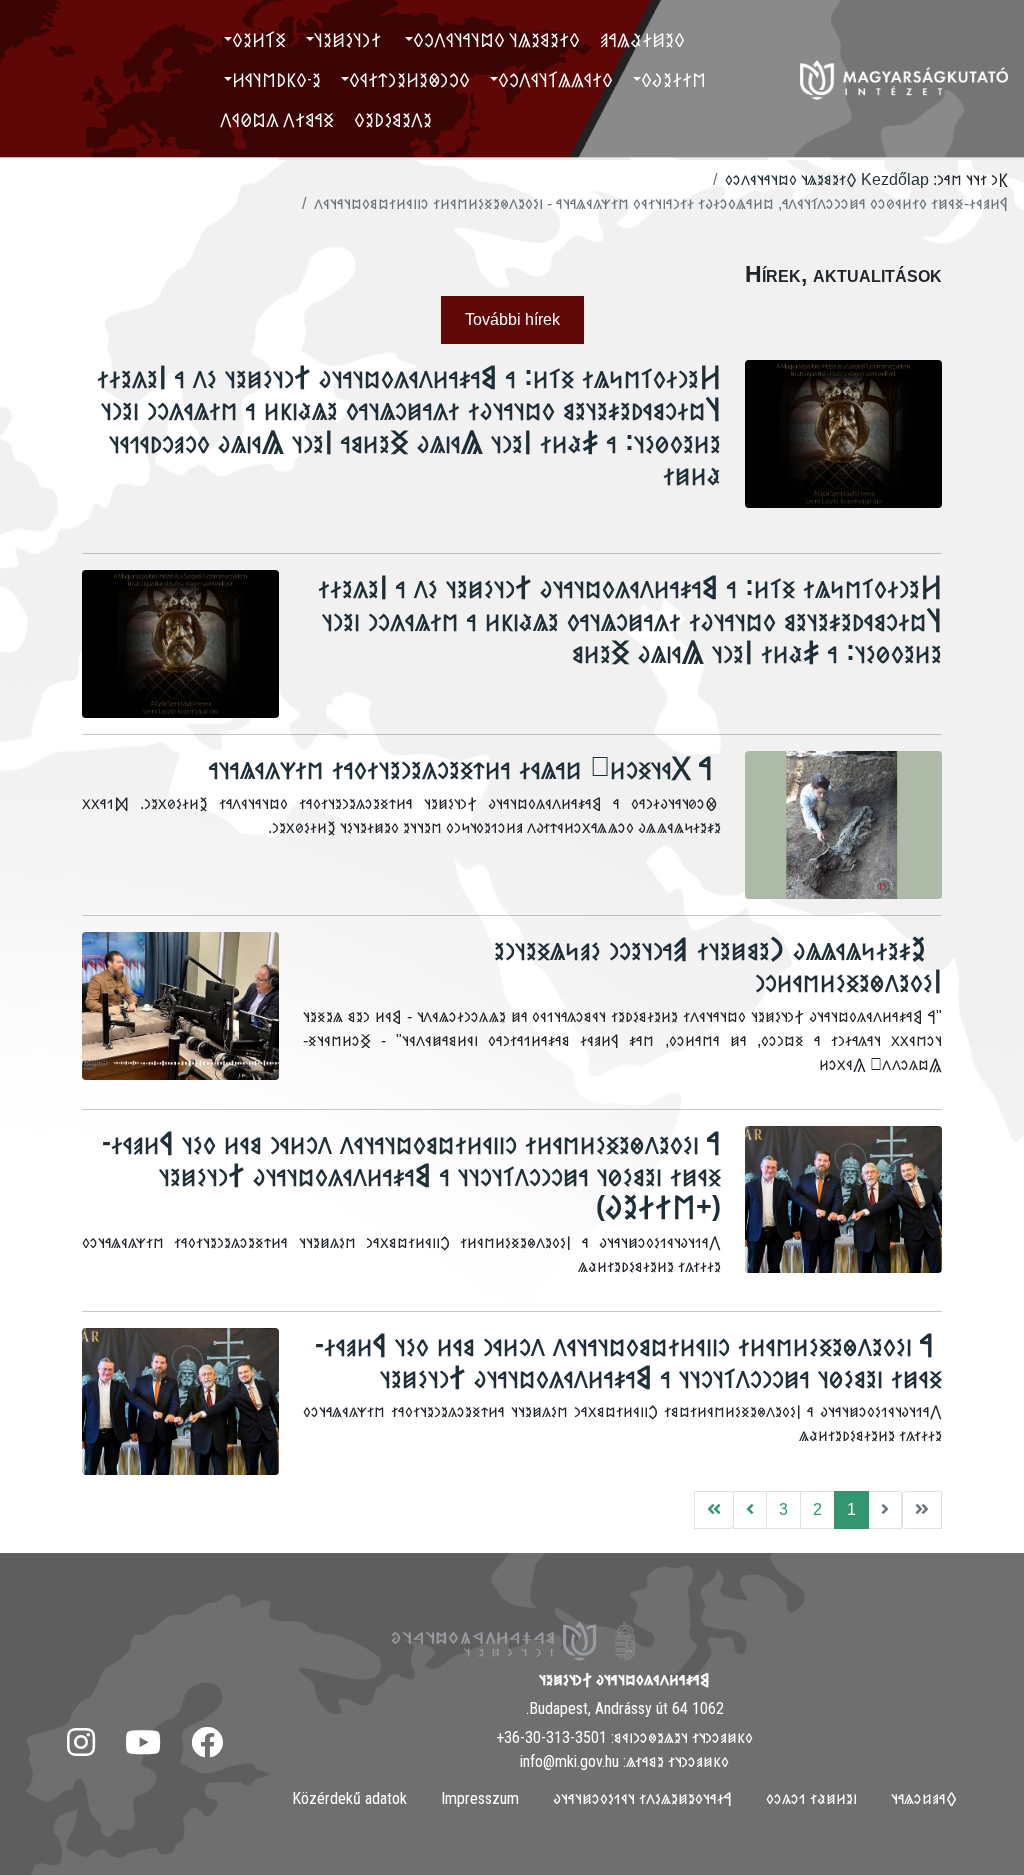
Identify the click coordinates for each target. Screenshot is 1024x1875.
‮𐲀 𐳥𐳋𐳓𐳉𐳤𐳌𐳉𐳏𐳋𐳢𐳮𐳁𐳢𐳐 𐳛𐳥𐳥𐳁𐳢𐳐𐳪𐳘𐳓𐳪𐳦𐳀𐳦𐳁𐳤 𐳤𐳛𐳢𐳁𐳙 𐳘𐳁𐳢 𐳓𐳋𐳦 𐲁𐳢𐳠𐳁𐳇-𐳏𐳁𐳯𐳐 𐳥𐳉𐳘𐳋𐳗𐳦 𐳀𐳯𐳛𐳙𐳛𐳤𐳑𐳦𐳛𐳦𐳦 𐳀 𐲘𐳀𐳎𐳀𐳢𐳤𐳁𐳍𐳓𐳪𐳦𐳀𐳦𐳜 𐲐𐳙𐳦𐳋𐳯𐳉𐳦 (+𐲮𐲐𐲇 (411, 1174)
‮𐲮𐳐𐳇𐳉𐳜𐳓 (673, 79)
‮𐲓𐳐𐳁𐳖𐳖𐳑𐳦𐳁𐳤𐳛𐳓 (555, 79)
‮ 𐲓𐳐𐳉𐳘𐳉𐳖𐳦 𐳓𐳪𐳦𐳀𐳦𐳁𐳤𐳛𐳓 (498, 39)
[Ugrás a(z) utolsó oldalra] (714, 1510)
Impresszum (480, 1798)
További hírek (512, 319)
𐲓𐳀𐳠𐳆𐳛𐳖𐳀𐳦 (924, 1798)
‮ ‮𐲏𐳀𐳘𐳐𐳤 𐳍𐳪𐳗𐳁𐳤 (279, 119)
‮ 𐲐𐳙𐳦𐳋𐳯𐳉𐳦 (349, 39)
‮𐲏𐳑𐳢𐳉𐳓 (259, 39)
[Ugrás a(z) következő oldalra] (750, 1510)
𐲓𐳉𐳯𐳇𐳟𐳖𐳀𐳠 (642, 39)
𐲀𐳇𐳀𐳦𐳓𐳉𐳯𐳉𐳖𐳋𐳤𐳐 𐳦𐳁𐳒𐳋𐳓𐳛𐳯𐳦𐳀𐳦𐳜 (642, 1798)
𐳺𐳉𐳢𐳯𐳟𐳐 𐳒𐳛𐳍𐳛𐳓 (811, 1798)
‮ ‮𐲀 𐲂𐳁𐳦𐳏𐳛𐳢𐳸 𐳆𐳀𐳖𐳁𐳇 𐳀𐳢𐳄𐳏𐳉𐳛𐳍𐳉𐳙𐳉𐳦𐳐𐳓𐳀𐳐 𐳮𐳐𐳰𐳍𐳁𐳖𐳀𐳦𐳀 (465, 767)
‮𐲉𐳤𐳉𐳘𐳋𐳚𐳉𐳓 (393, 119)
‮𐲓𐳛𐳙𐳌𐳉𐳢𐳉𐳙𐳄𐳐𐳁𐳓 (409, 79)
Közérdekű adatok (349, 1798)
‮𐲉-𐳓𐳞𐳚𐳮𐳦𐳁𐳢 (276, 79)
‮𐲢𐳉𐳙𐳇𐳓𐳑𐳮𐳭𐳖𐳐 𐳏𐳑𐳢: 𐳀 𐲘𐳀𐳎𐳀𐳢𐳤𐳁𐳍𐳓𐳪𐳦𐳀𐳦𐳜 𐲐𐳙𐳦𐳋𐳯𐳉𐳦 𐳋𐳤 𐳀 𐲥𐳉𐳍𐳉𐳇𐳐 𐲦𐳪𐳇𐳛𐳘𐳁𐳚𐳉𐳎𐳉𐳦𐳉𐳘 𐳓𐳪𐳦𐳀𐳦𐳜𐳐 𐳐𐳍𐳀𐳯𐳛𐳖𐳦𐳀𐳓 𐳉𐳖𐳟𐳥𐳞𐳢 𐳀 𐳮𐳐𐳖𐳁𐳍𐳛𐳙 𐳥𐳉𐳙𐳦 (630, 618)
